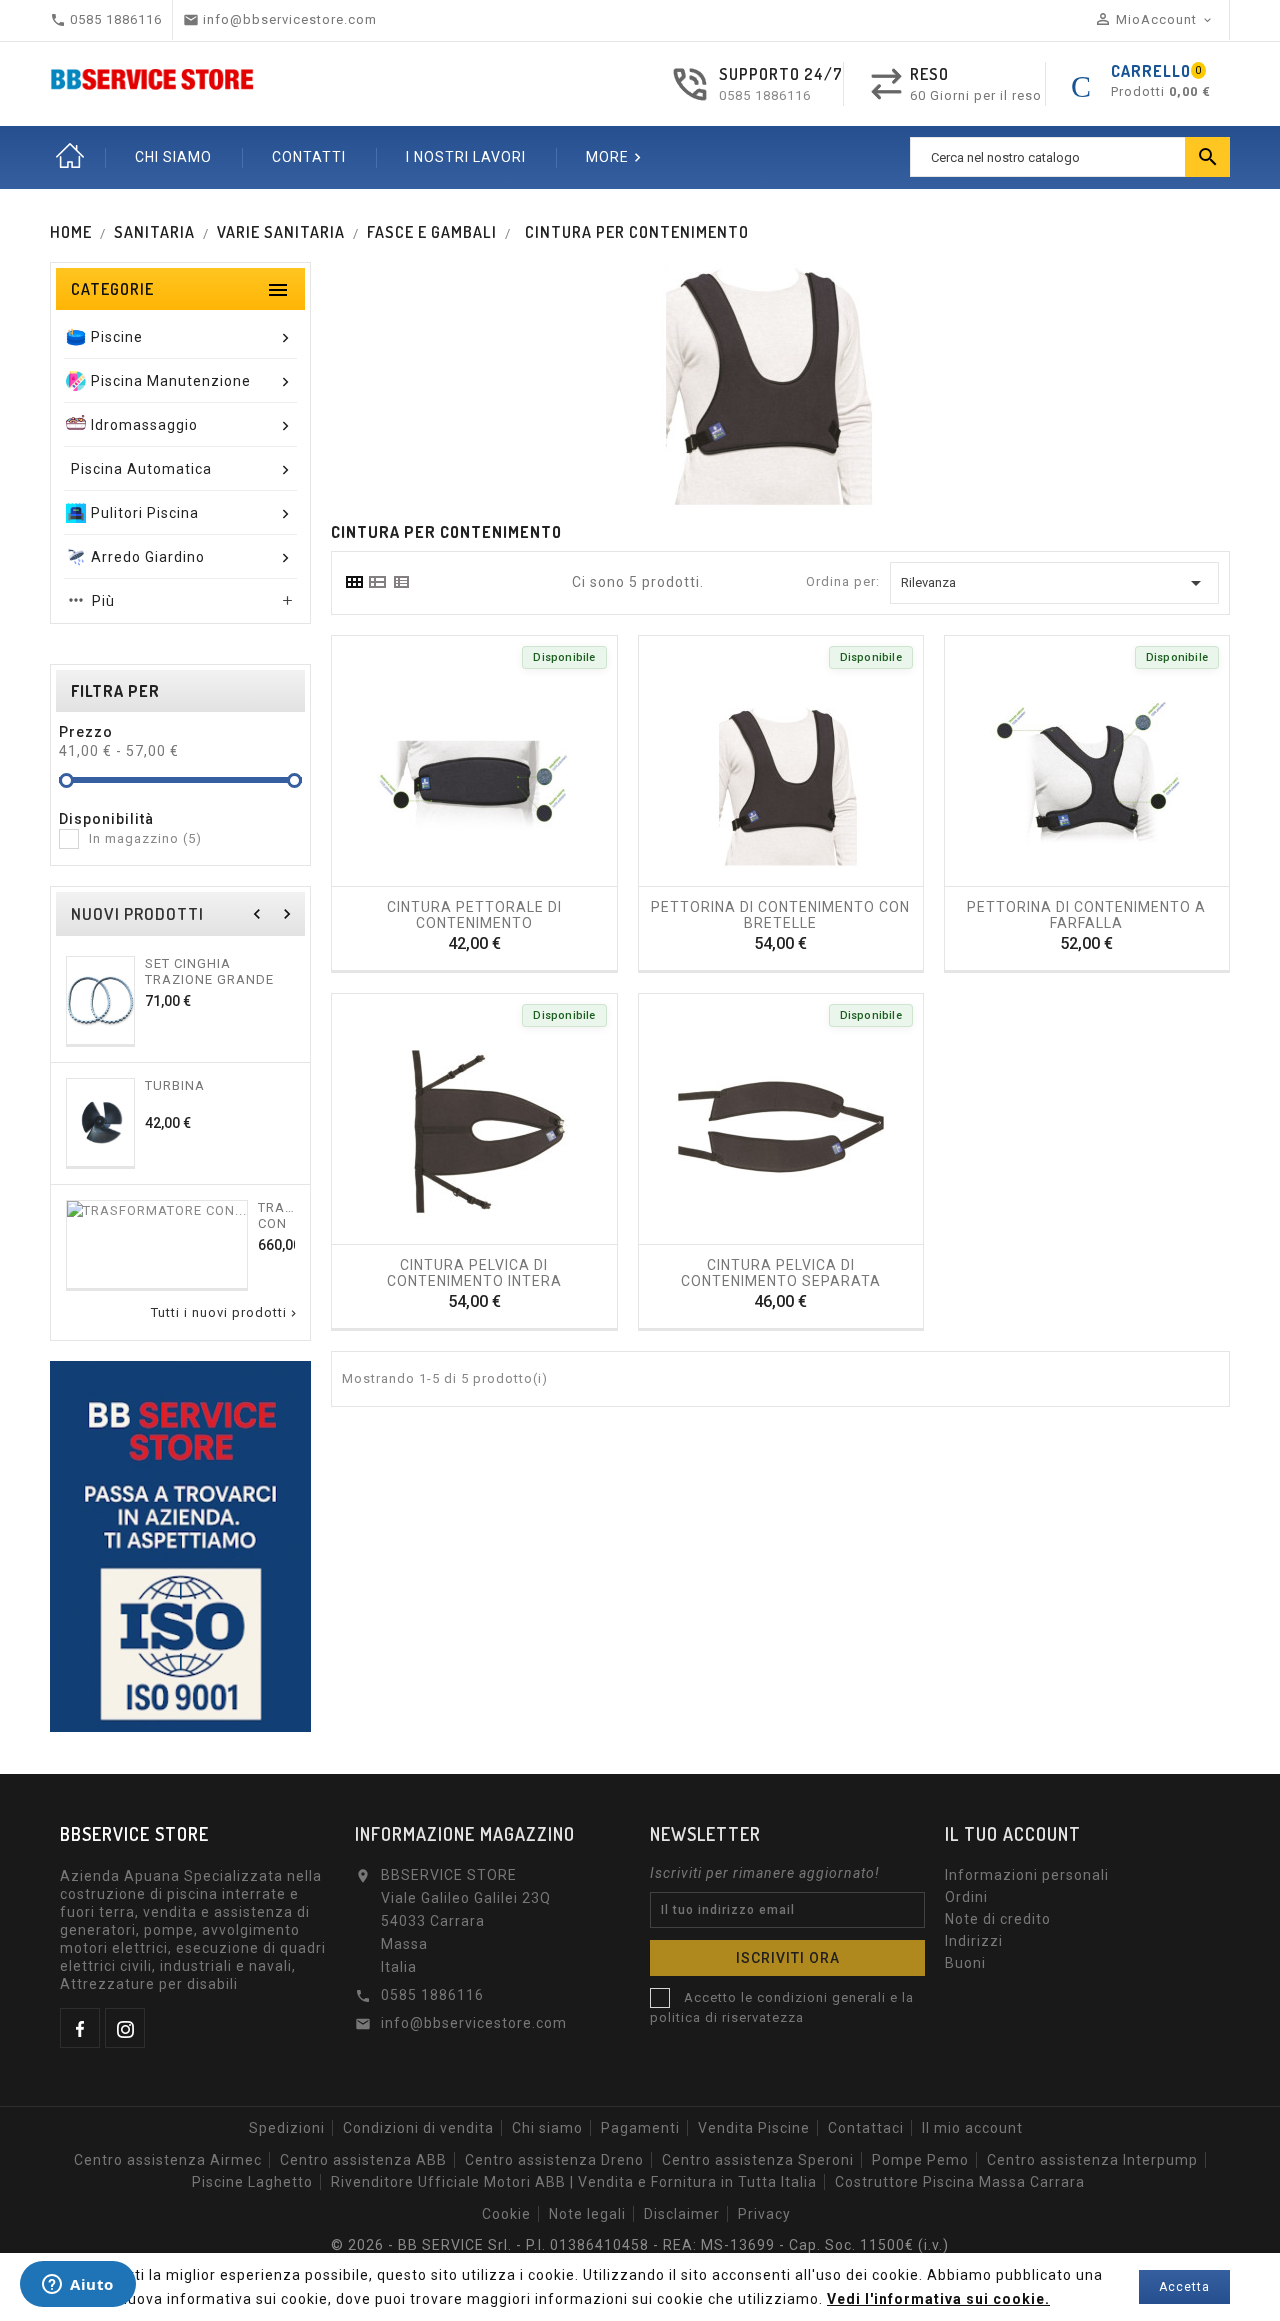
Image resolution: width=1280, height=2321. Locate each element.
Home (70, 157)
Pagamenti (640, 2128)
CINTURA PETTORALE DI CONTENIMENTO (474, 914)
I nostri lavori (466, 157)
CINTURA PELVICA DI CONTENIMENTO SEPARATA (781, 1272)
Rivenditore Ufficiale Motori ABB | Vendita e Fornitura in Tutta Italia (574, 2182)
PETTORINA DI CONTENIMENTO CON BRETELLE (780, 914)
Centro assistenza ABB (363, 2160)
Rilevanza (1054, 583)
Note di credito (998, 1919)
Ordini (966, 1897)
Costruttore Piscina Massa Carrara (960, 2182)
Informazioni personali (1027, 1875)
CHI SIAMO (173, 157)
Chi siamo (547, 2128)
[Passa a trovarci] (180, 1545)
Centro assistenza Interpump (1092, 2160)
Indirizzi (974, 1941)
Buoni (965, 1963)
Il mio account (972, 2128)
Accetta (1184, 2287)
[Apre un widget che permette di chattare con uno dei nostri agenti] (78, 2286)
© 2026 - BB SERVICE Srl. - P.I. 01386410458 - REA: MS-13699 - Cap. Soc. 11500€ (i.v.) (640, 2245)
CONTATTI (309, 157)
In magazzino (145, 838)
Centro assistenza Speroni (758, 2160)
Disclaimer (682, 2214)
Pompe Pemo (920, 2160)
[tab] (354, 582)
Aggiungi (414, 879)
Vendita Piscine (754, 2128)
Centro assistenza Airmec (168, 2160)
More (616, 157)
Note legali (587, 2214)
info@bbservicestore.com (474, 2023)
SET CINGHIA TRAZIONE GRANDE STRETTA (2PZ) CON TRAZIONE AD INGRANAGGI (211, 971)
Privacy (764, 2214)
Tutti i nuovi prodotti (225, 1313)
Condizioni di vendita (418, 2128)
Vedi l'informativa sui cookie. (938, 2299)
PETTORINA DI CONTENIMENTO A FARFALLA (1086, 914)
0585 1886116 (765, 95)
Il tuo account (1013, 1834)
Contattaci (866, 2128)
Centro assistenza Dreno (554, 2160)
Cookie (506, 2214)
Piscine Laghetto (252, 2182)
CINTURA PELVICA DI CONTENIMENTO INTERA (474, 1272)
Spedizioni (287, 2128)
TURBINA (175, 1085)
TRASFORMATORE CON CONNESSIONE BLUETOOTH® (276, 1215)
